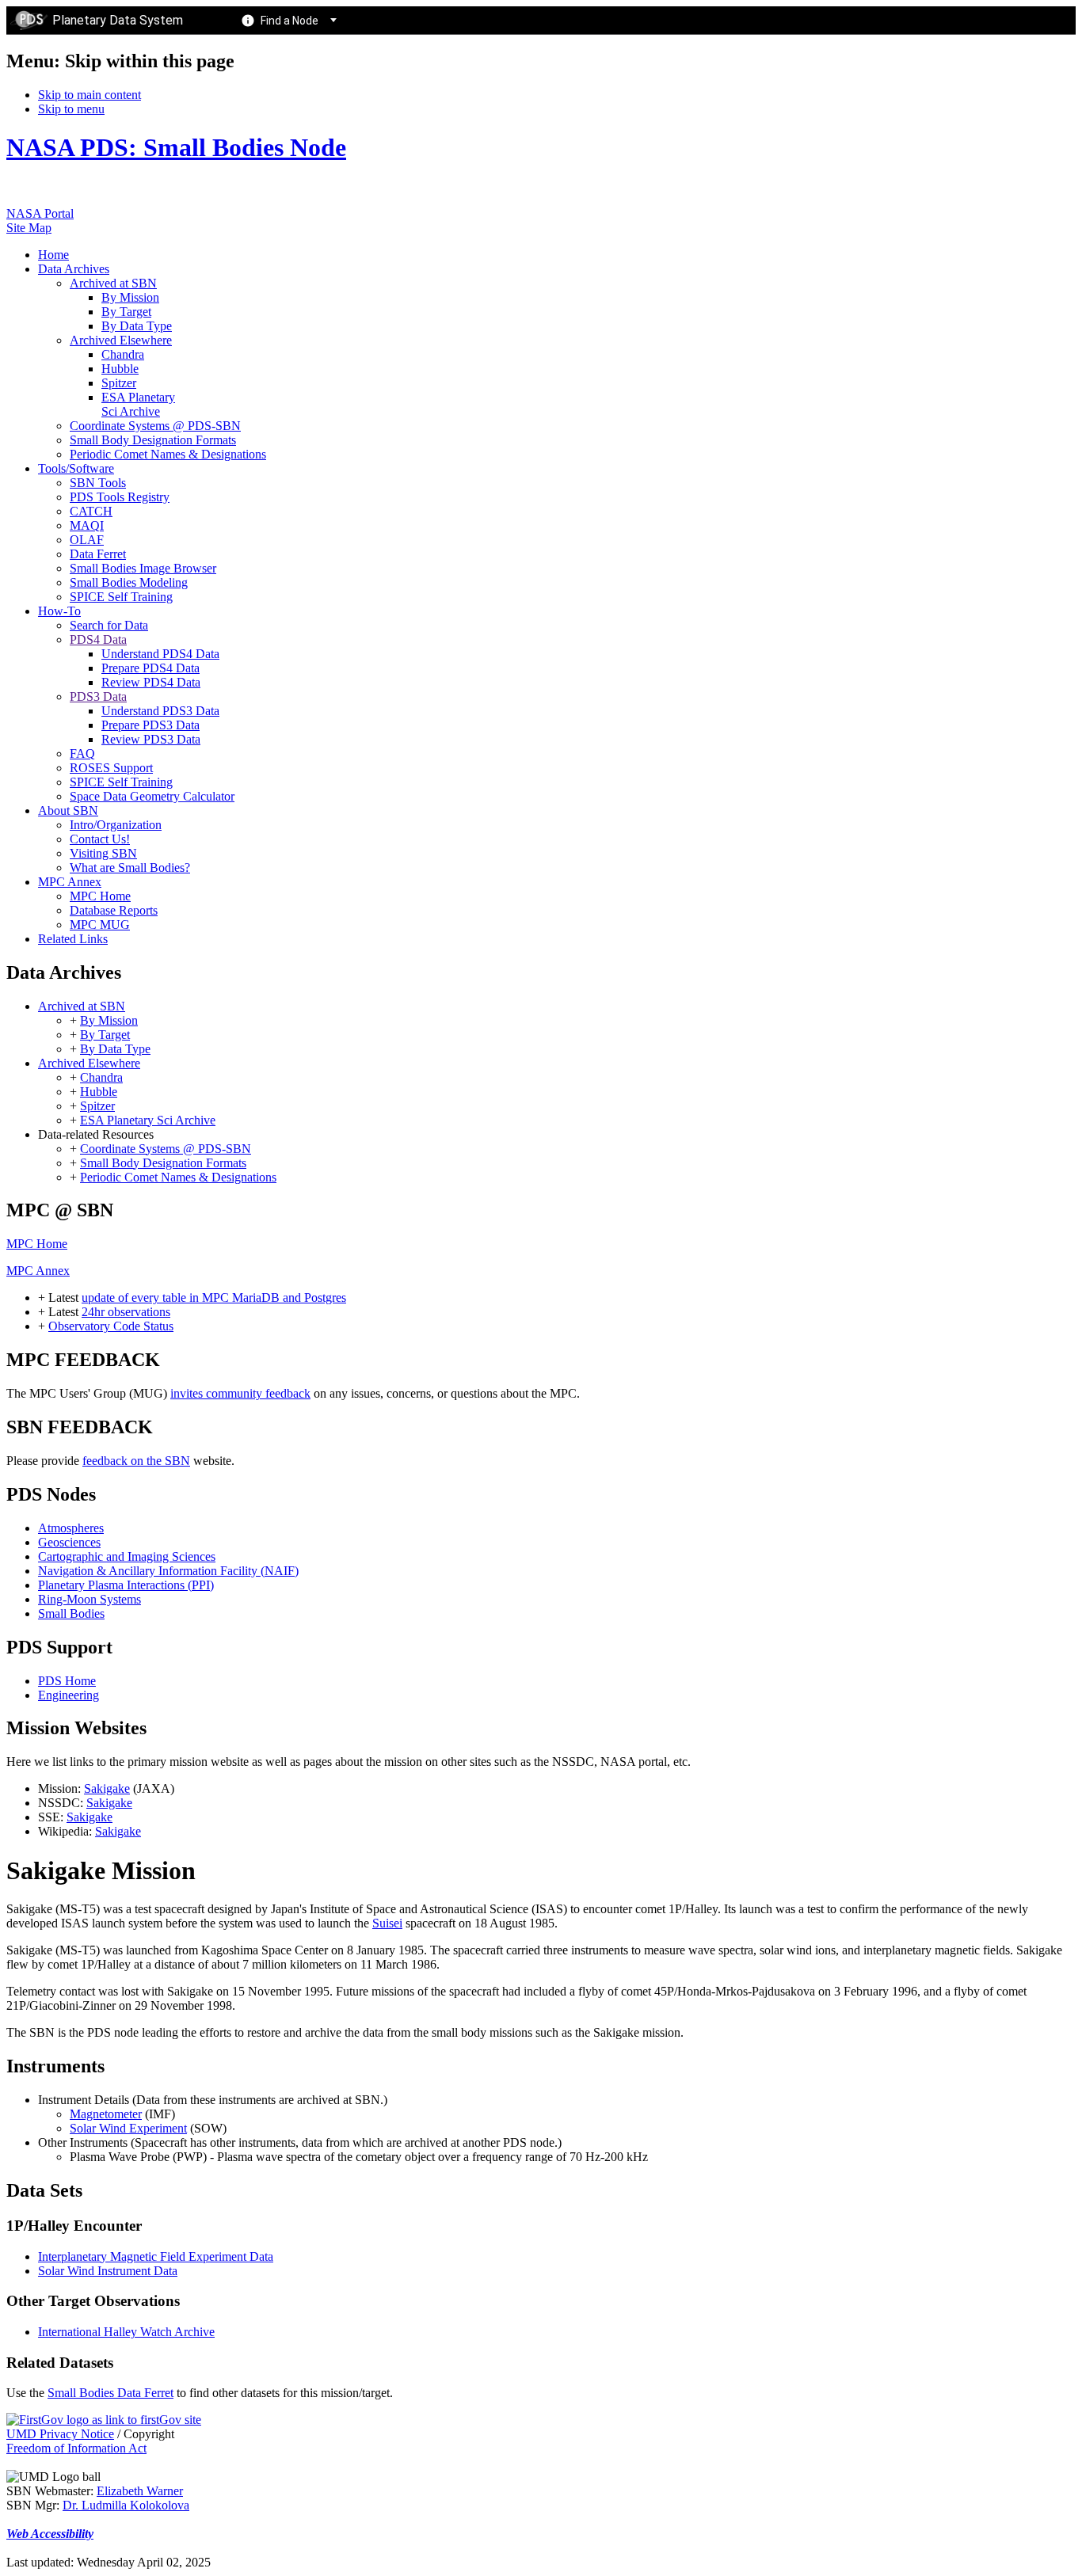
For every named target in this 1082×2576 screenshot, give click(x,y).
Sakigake (107, 1788)
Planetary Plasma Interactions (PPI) (126, 1585)
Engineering (69, 1695)
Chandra (101, 1077)
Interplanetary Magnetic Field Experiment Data (156, 2256)
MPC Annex (38, 1271)
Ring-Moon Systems (90, 1599)
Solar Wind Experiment (128, 2128)
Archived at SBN (82, 1006)
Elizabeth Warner (140, 2491)
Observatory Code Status (111, 1326)
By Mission (109, 1020)
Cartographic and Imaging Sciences (127, 1556)
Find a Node (290, 21)
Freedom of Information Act (76, 2448)
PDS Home (67, 1681)
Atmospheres (71, 1528)
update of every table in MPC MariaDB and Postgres (214, 1298)
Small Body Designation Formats (163, 1163)
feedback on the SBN (136, 1461)
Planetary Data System (118, 20)
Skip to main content (90, 95)
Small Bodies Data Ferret (110, 2393)
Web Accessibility (50, 2534)
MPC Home (37, 1244)
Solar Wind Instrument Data (108, 2271)
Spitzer (97, 1106)
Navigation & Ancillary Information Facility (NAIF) (168, 1571)
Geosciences (69, 1542)
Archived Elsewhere (89, 1063)
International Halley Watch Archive (126, 2332)
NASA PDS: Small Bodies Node (176, 147)
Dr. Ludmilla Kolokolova (126, 2505)
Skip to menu (71, 109)
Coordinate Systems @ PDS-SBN (166, 1149)
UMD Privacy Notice (60, 2434)
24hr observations (126, 1312)
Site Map (29, 228)
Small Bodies (71, 1613)
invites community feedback (240, 1393)
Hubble (99, 1092)
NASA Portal (40, 213)
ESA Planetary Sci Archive (148, 1120)
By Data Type (115, 1049)
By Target (105, 1035)
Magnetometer (106, 2114)
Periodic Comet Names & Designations (178, 1177)
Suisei (387, 1923)
